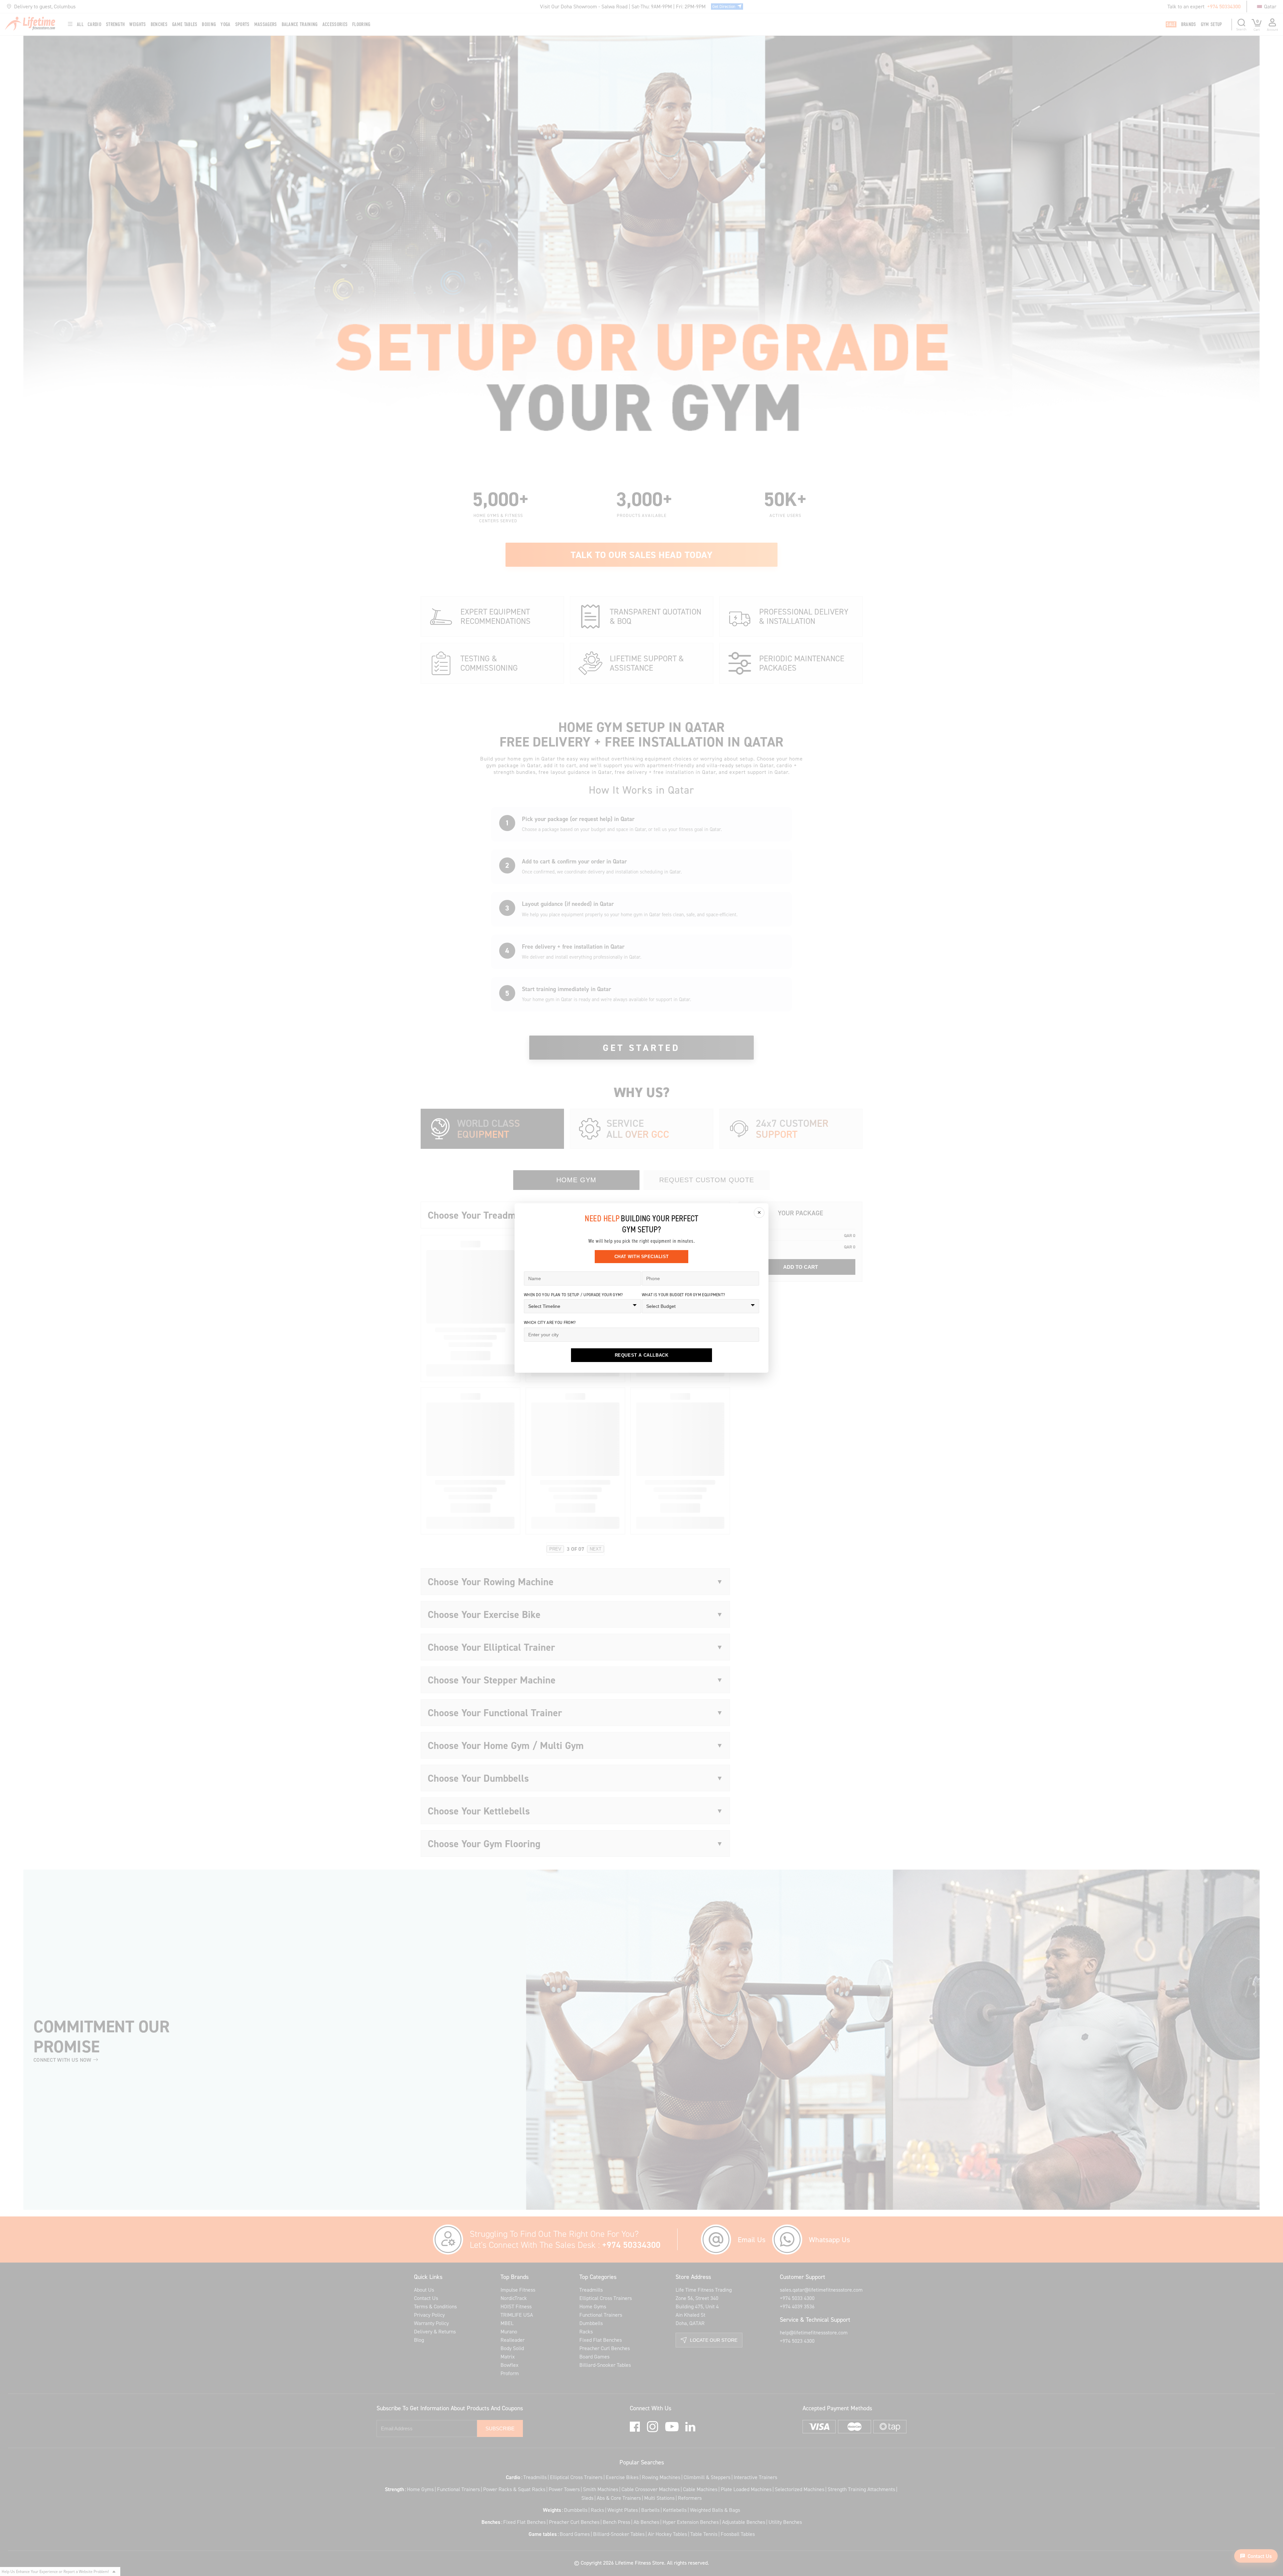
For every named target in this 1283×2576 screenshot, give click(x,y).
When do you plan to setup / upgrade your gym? (574, 1295)
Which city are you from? (550, 1322)
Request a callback (642, 1355)
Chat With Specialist (642, 1257)
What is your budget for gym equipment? (683, 1295)
